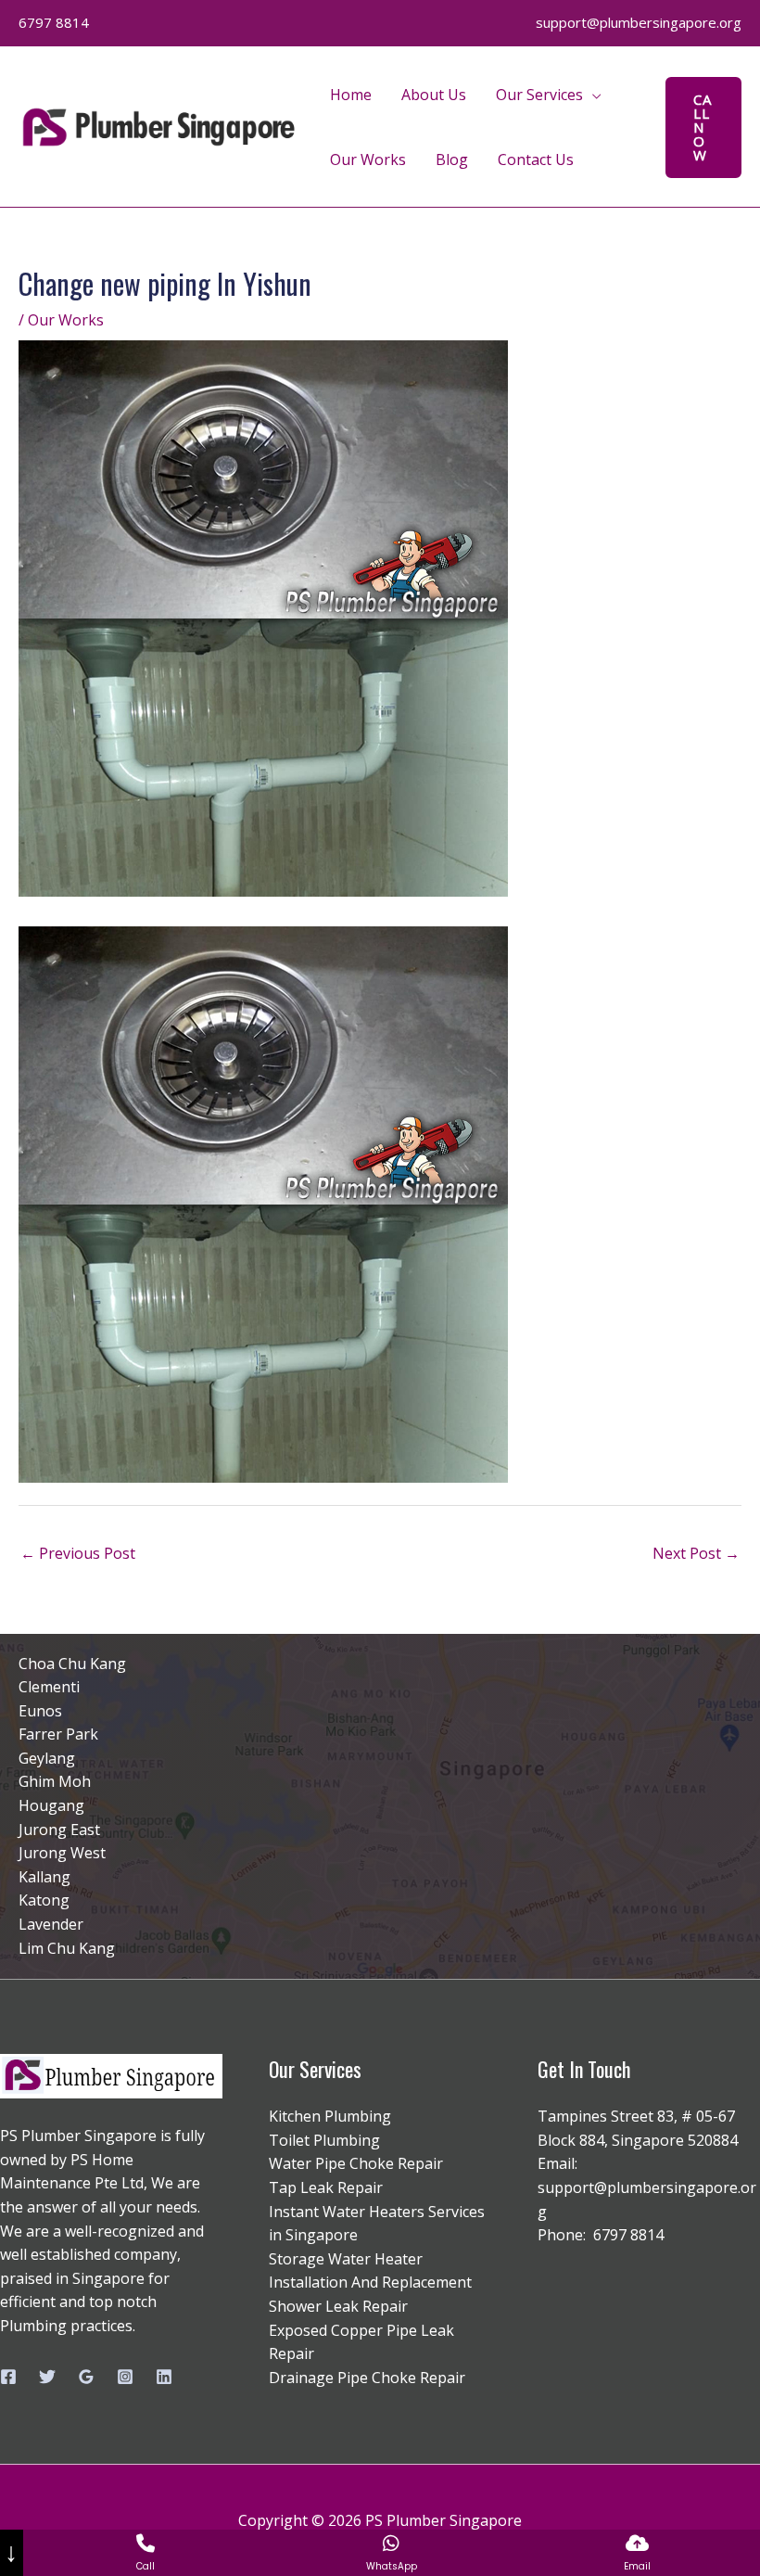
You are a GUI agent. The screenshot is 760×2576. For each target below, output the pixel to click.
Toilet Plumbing (324, 2140)
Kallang (44, 1877)
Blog (452, 159)
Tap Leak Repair (326, 2187)
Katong (44, 1900)
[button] (703, 128)
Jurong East (59, 1830)
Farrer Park (58, 1734)
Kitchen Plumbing (330, 2116)
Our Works (368, 159)
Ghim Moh (55, 1781)
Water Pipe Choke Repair (356, 2163)
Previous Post (78, 1553)
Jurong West (62, 1853)
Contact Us (536, 159)
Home (351, 95)
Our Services (539, 95)
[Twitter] (47, 2377)
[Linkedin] (164, 2377)
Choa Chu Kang (72, 1664)
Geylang (47, 1758)
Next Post (696, 1553)
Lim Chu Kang (67, 1948)
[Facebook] (8, 2377)
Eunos (40, 1711)
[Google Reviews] (86, 2377)
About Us (434, 95)
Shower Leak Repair (338, 2306)
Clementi (49, 1687)
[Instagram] (125, 2377)
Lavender (51, 1924)
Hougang (51, 1805)
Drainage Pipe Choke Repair (367, 2378)
